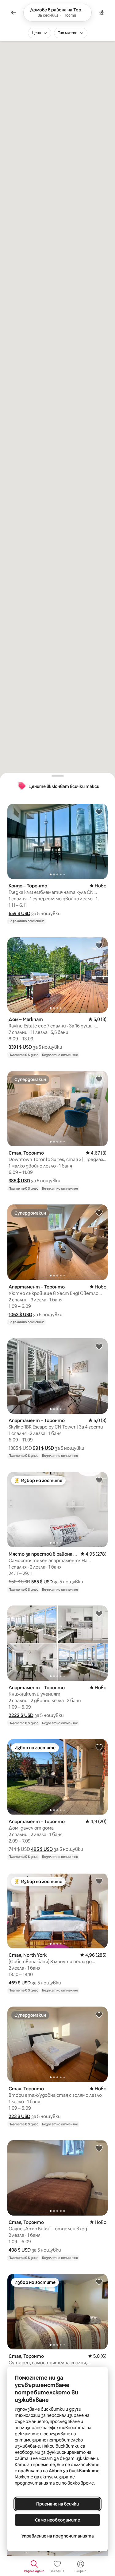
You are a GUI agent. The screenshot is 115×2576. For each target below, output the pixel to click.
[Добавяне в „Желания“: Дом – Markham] (99, 945)
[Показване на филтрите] (102, 13)
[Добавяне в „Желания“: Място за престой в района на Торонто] (99, 1480)
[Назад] (13, 13)
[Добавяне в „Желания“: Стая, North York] (99, 1881)
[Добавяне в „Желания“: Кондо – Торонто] (99, 812)
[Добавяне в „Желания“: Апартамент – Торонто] (99, 1212)
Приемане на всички (57, 2504)
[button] (19, 913)
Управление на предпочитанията (58, 2536)
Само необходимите (57, 2520)
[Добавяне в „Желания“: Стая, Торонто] (99, 1079)
